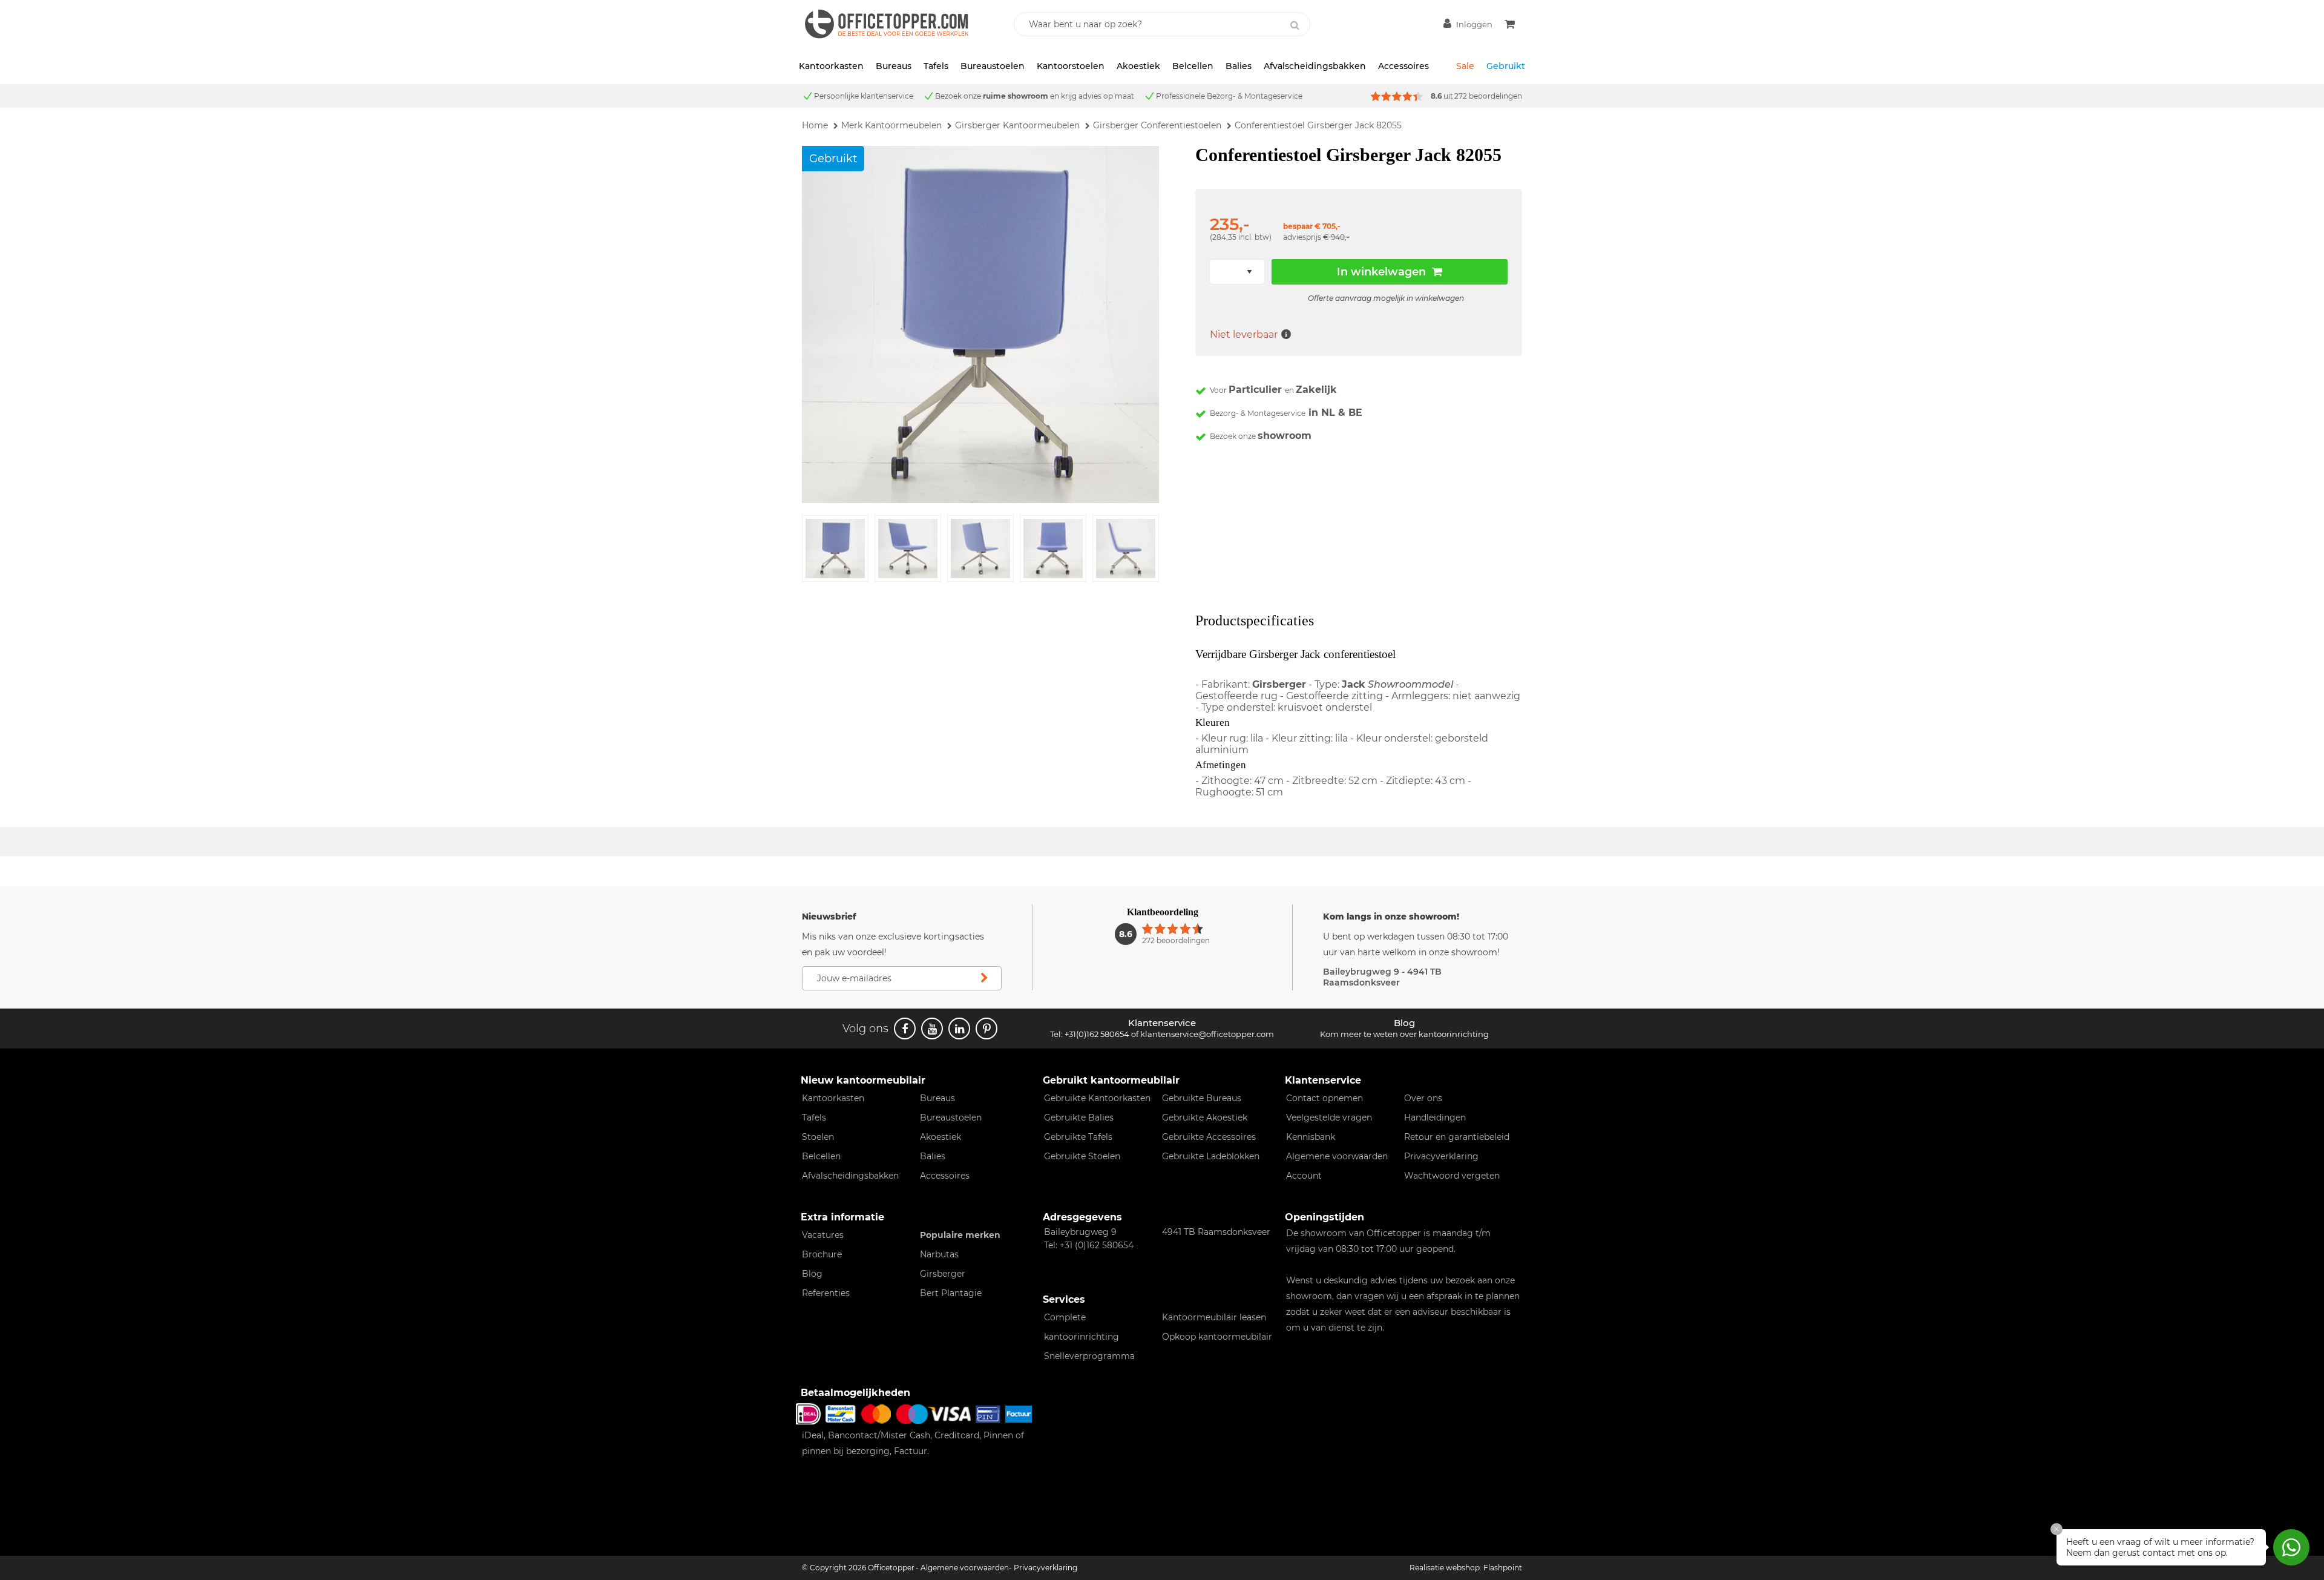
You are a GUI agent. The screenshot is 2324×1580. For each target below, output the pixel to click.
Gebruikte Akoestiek (1205, 1118)
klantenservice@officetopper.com (1207, 1034)
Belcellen (1193, 66)
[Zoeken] (1295, 25)
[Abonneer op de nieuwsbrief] (984, 978)
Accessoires (1403, 66)
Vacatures (823, 1235)
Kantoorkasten (831, 66)
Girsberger (943, 1274)
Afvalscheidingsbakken (1315, 66)
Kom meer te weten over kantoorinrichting (1404, 1034)
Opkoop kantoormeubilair (1217, 1337)
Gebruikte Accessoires (1209, 1137)
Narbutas (939, 1254)
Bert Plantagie (951, 1293)
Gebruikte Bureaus (1202, 1098)
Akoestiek (1138, 66)
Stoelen (818, 1137)
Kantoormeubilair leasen (1214, 1317)
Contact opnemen (1324, 1098)
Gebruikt (1506, 66)
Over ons (1423, 1098)
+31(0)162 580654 (1097, 1034)
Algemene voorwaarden (1337, 1156)
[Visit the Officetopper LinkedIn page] (959, 1029)
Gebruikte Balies (1079, 1118)
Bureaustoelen (993, 66)
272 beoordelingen (1488, 96)
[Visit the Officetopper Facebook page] (905, 1029)
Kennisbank (1311, 1137)
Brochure (822, 1254)
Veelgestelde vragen (1329, 1118)
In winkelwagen (1381, 272)
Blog (812, 1274)
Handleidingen (1435, 1118)
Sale (1465, 66)
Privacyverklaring (1441, 1156)
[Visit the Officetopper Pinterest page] (986, 1029)
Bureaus (894, 66)
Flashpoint (1503, 1568)
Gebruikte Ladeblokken (1211, 1156)
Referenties (826, 1293)
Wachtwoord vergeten (1452, 1176)
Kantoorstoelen (1071, 66)
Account (1304, 1176)
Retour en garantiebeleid (1457, 1137)
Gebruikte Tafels (1078, 1137)
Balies (1239, 66)
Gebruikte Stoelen (1082, 1156)
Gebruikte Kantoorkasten (1097, 1098)
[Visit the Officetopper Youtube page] (932, 1029)
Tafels (936, 66)
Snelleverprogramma (1089, 1356)
